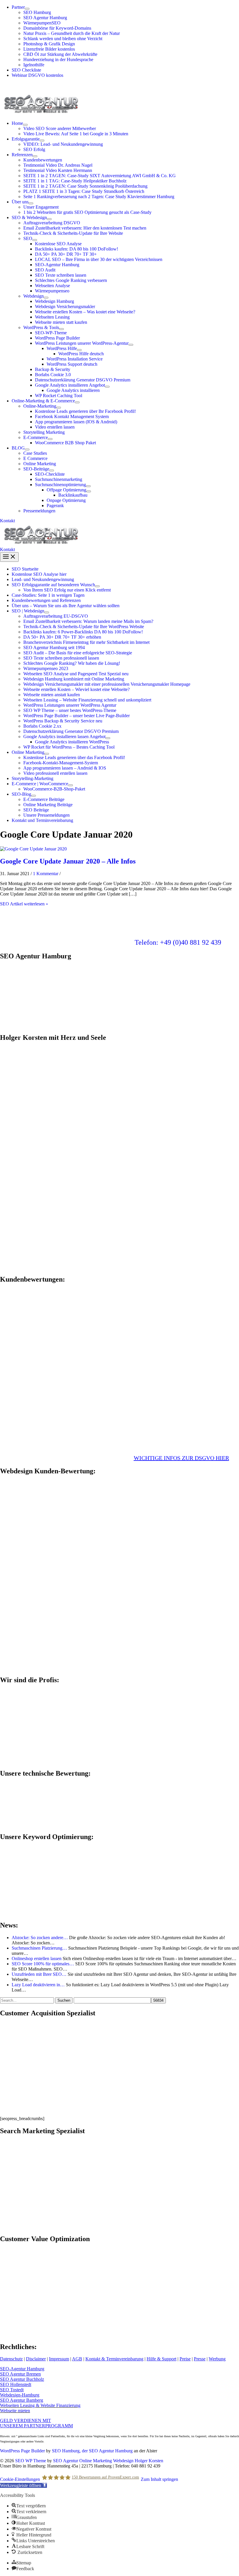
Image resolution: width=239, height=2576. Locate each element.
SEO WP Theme (31, 2461)
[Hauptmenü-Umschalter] (9, 557)
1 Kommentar (46, 874)
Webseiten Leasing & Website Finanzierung (40, 2405)
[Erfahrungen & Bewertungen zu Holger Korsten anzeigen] (44, 1375)
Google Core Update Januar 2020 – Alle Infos (68, 861)
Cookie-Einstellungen (20, 2479)
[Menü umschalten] (27, 9)
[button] (119, 521)
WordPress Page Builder (22, 2451)
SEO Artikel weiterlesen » (24, 904)
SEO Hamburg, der (70, 2451)
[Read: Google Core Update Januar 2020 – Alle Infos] (33, 849)
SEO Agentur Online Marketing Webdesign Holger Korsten (108, 2461)
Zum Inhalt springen (159, 2479)
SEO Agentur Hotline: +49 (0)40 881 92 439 (41, 85)
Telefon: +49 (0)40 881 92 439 (178, 942)
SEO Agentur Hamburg (111, 2451)
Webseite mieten (15, 2411)
